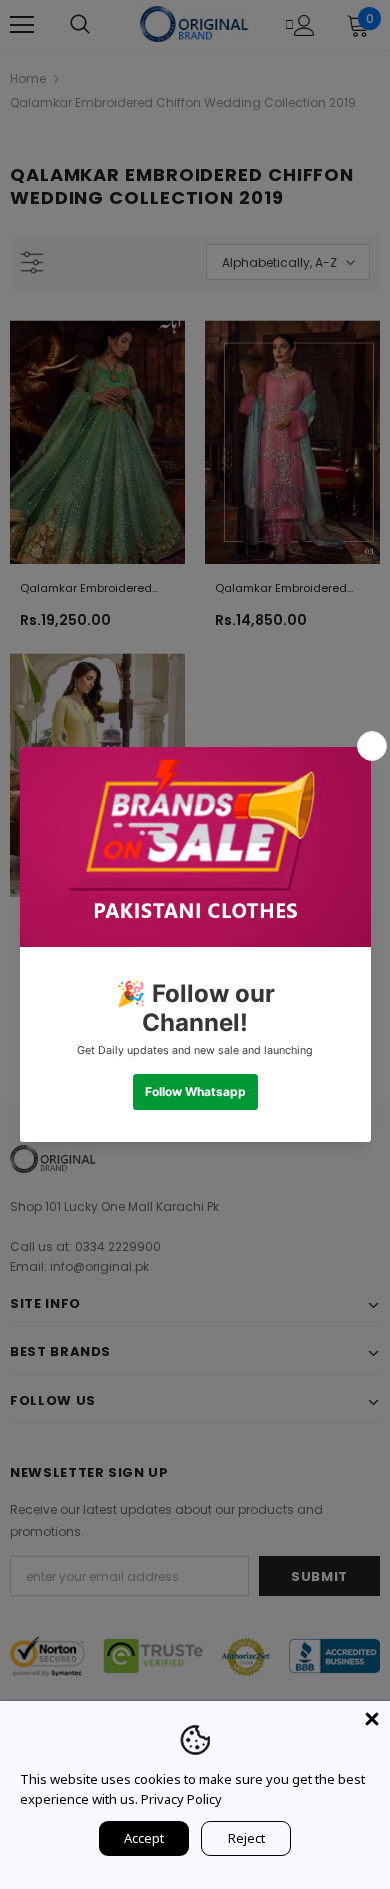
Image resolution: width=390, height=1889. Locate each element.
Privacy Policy (181, 1799)
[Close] (372, 1719)
